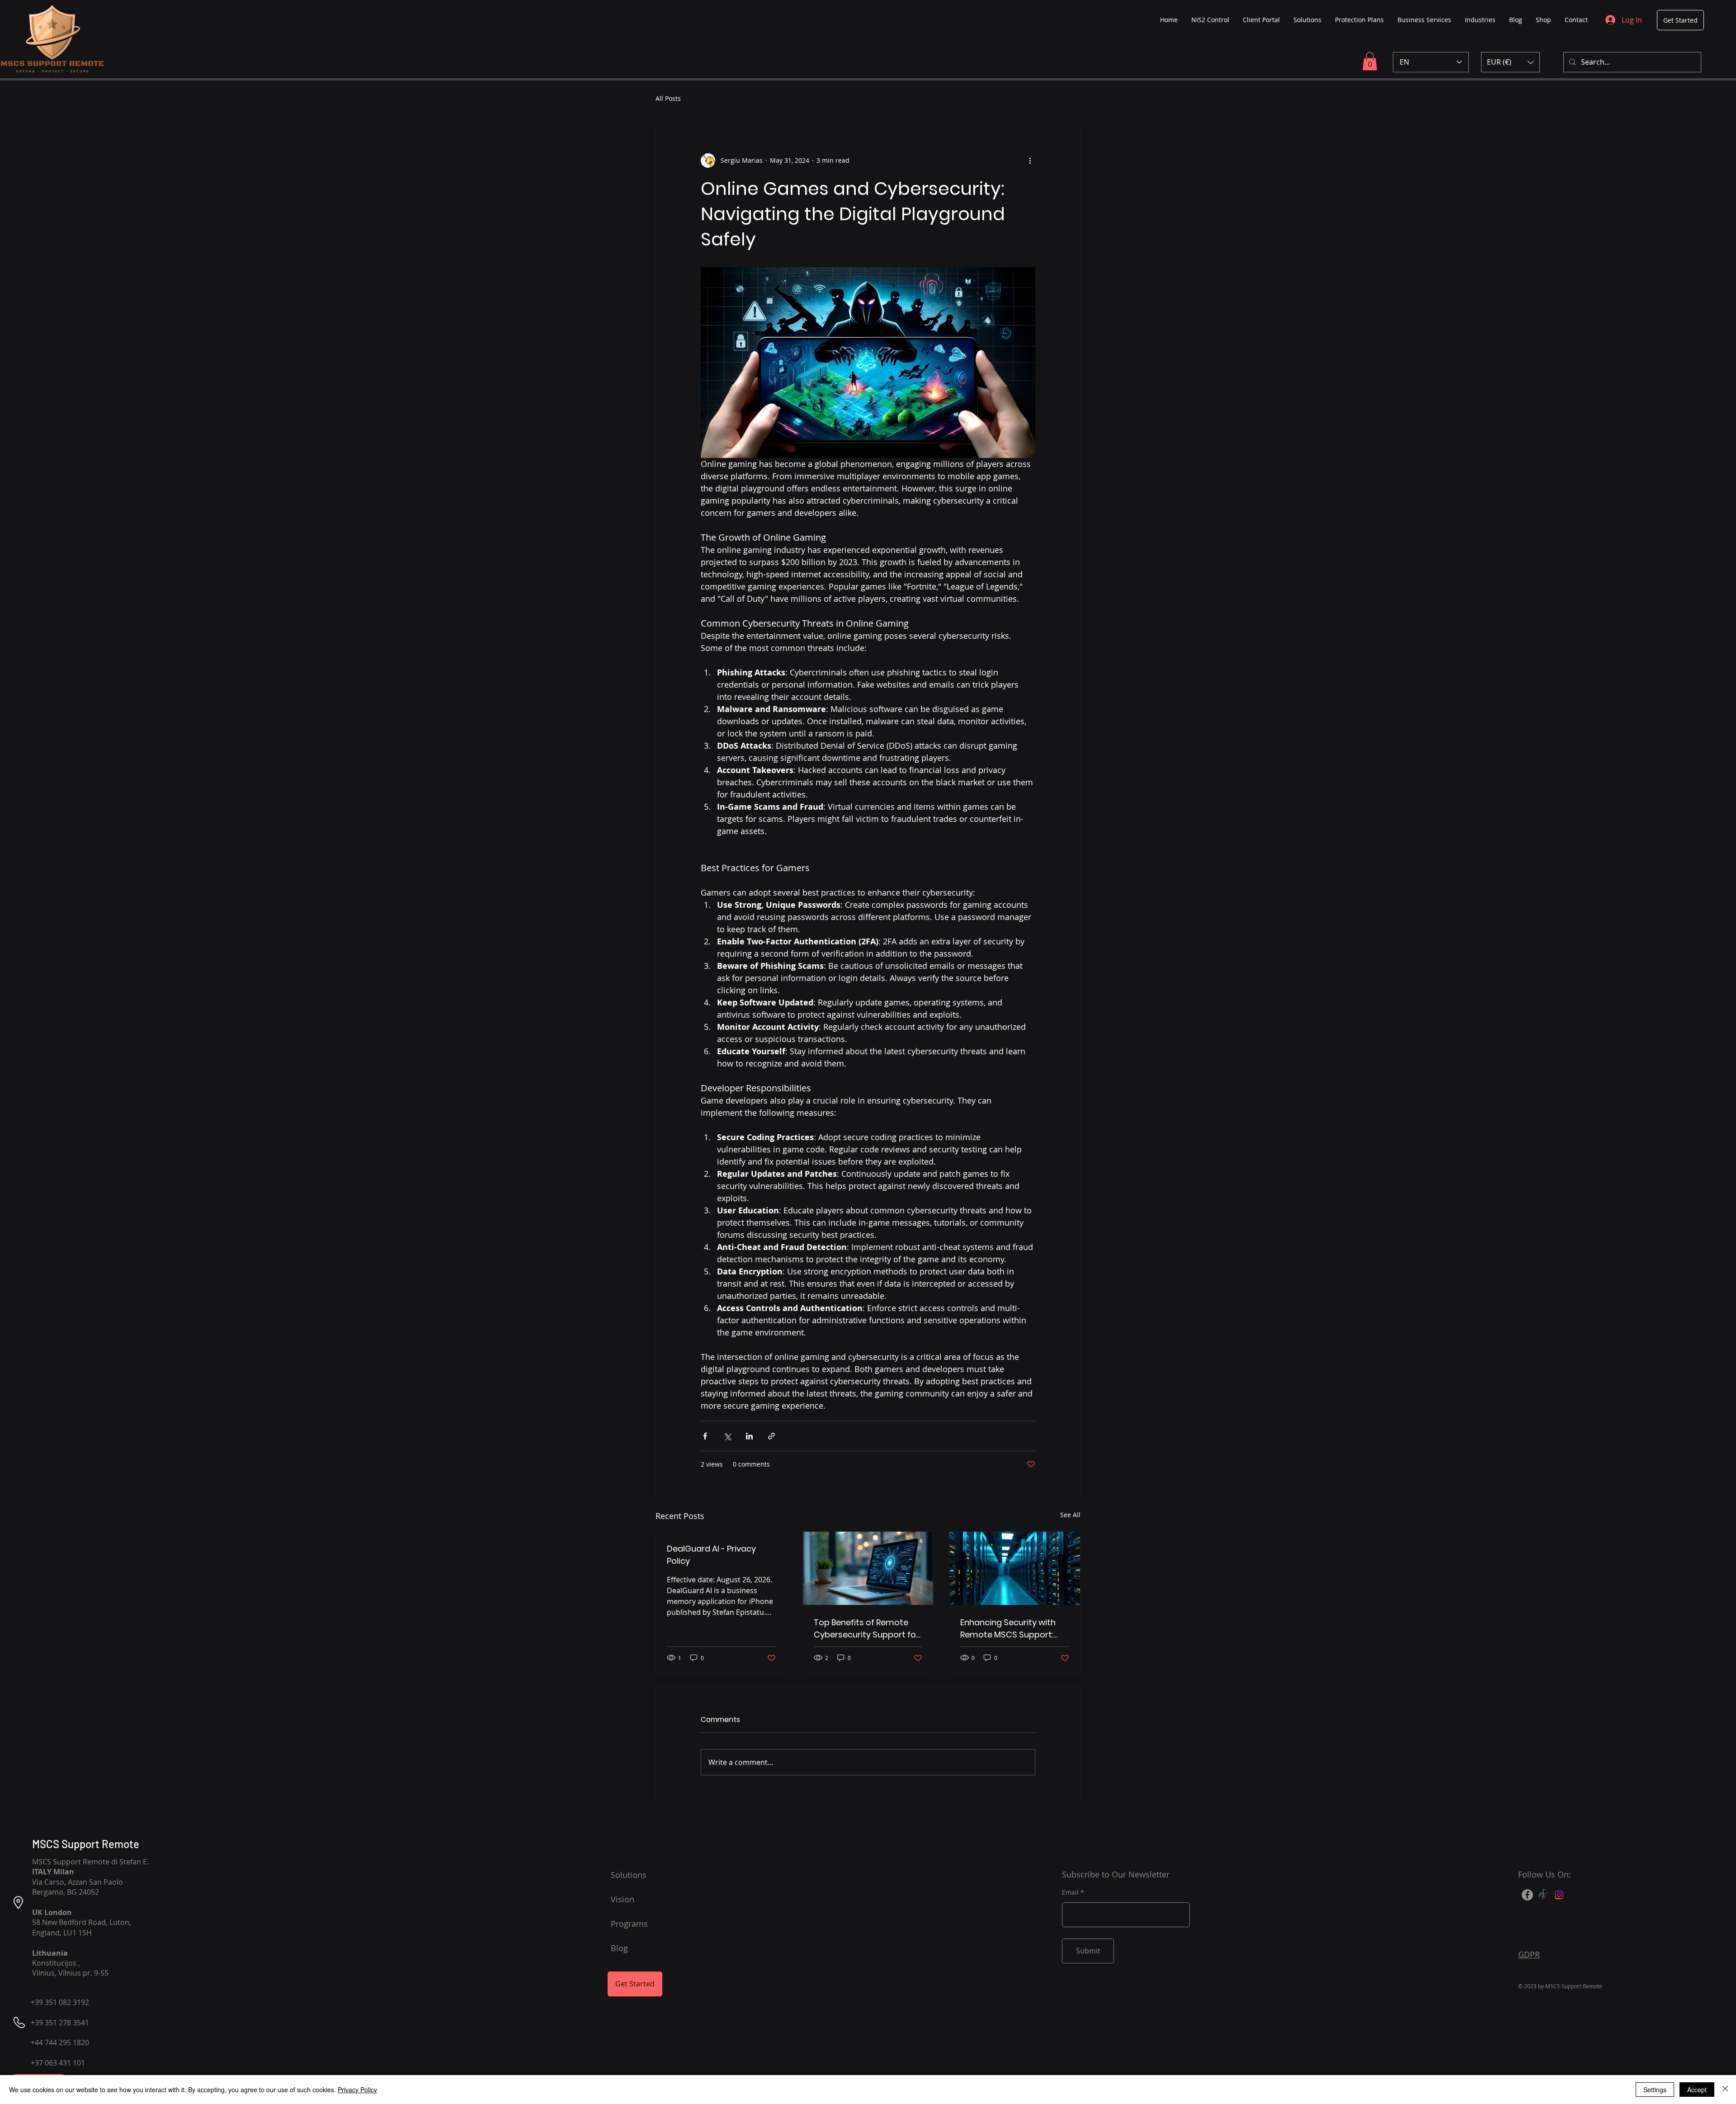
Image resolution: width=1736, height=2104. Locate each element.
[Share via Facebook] (705, 1436)
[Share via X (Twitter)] (727, 1436)
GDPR (1529, 1954)
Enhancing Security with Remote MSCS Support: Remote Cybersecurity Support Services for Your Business (1012, 1629)
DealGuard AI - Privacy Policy (711, 1555)
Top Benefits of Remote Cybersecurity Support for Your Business (866, 1629)
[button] (1370, 61)
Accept (1697, 2090)
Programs (629, 1924)
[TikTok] (1543, 1895)
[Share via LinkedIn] (749, 1436)
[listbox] (1510, 62)
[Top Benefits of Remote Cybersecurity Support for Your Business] (868, 1568)
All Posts (668, 98)
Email (1070, 1892)
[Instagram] (1559, 1895)
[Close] (1725, 2090)
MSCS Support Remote (86, 1844)
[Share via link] (771, 1436)
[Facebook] (1527, 1895)
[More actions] (1030, 160)
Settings (1655, 2090)
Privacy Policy (357, 2090)
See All (1070, 1515)
